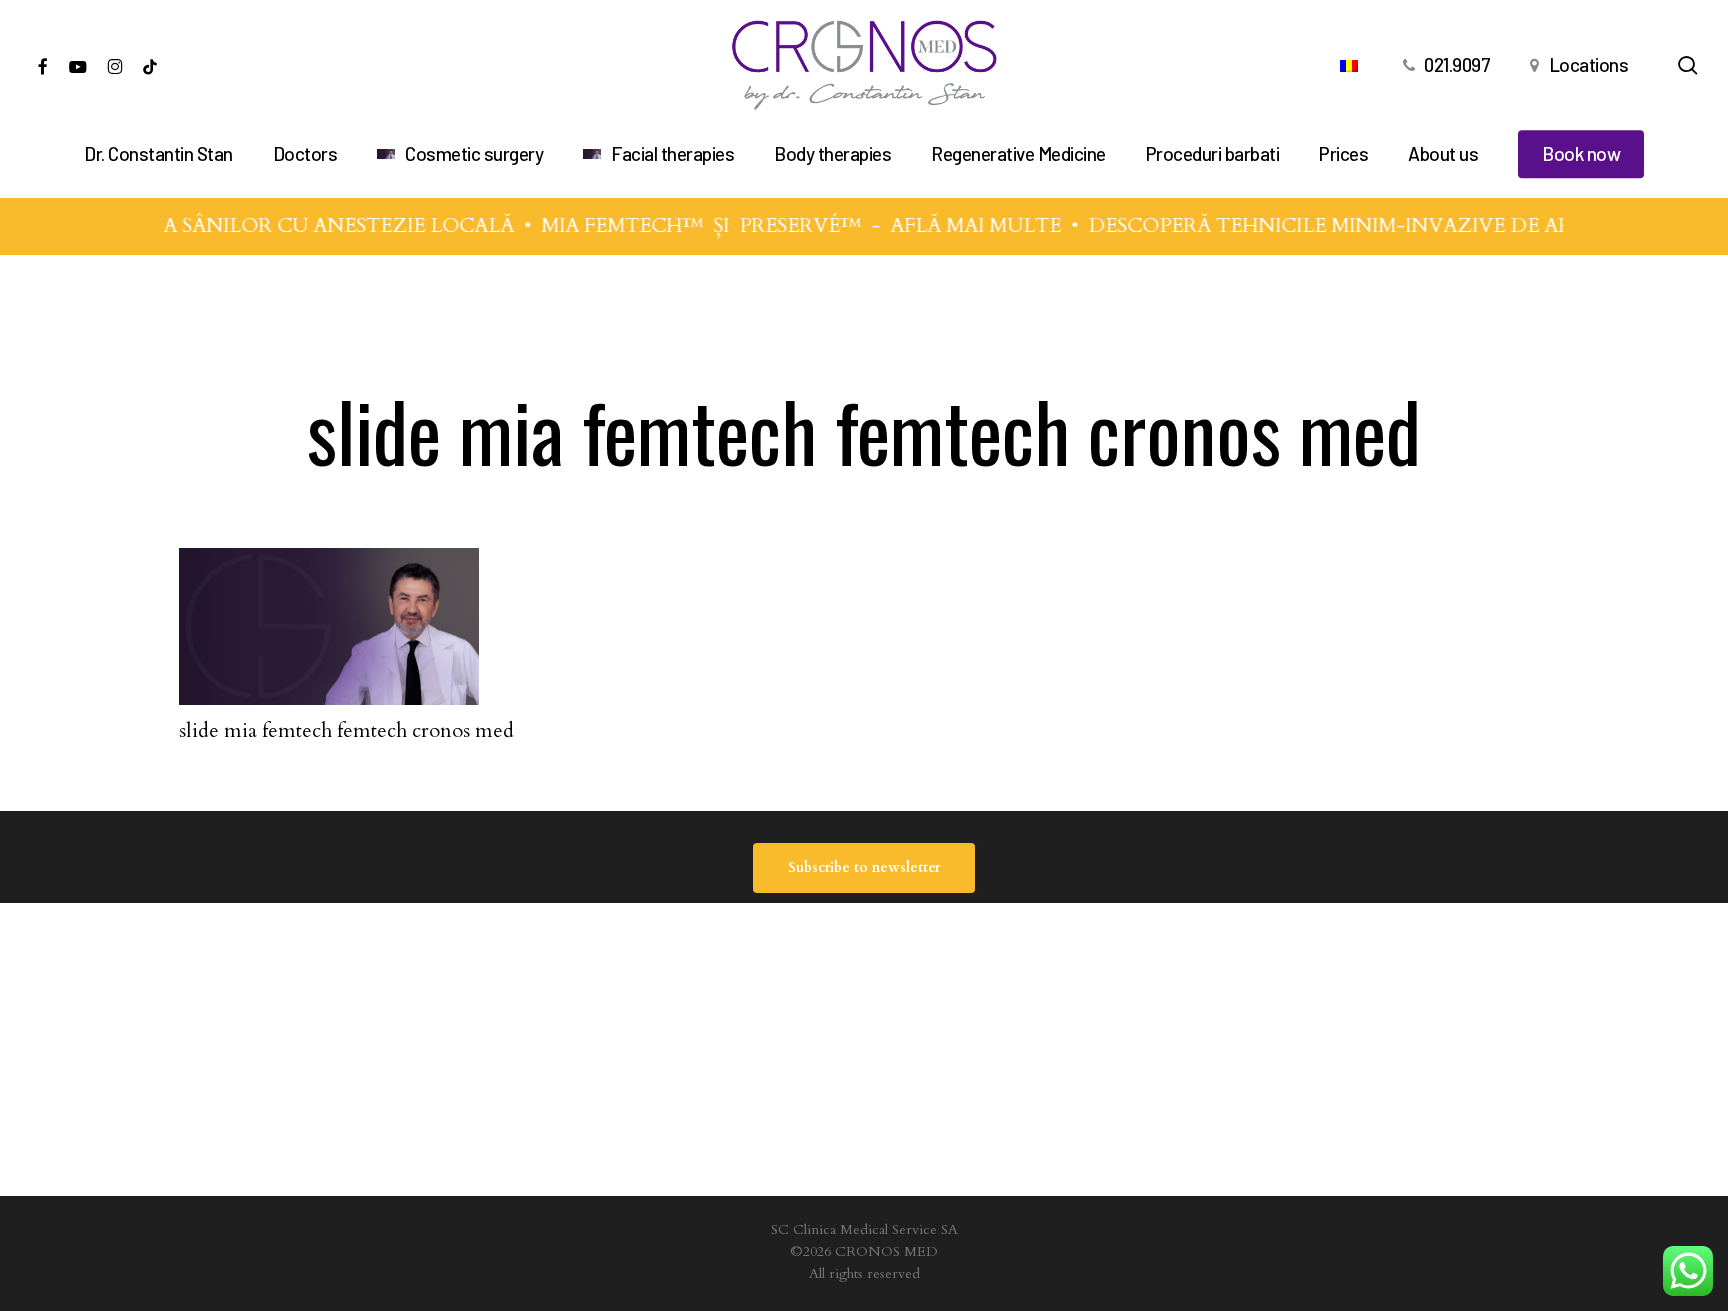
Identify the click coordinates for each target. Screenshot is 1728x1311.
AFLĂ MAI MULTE (963, 225)
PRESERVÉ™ (788, 225)
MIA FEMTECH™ (610, 225)
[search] (1688, 65)
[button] (864, 868)
